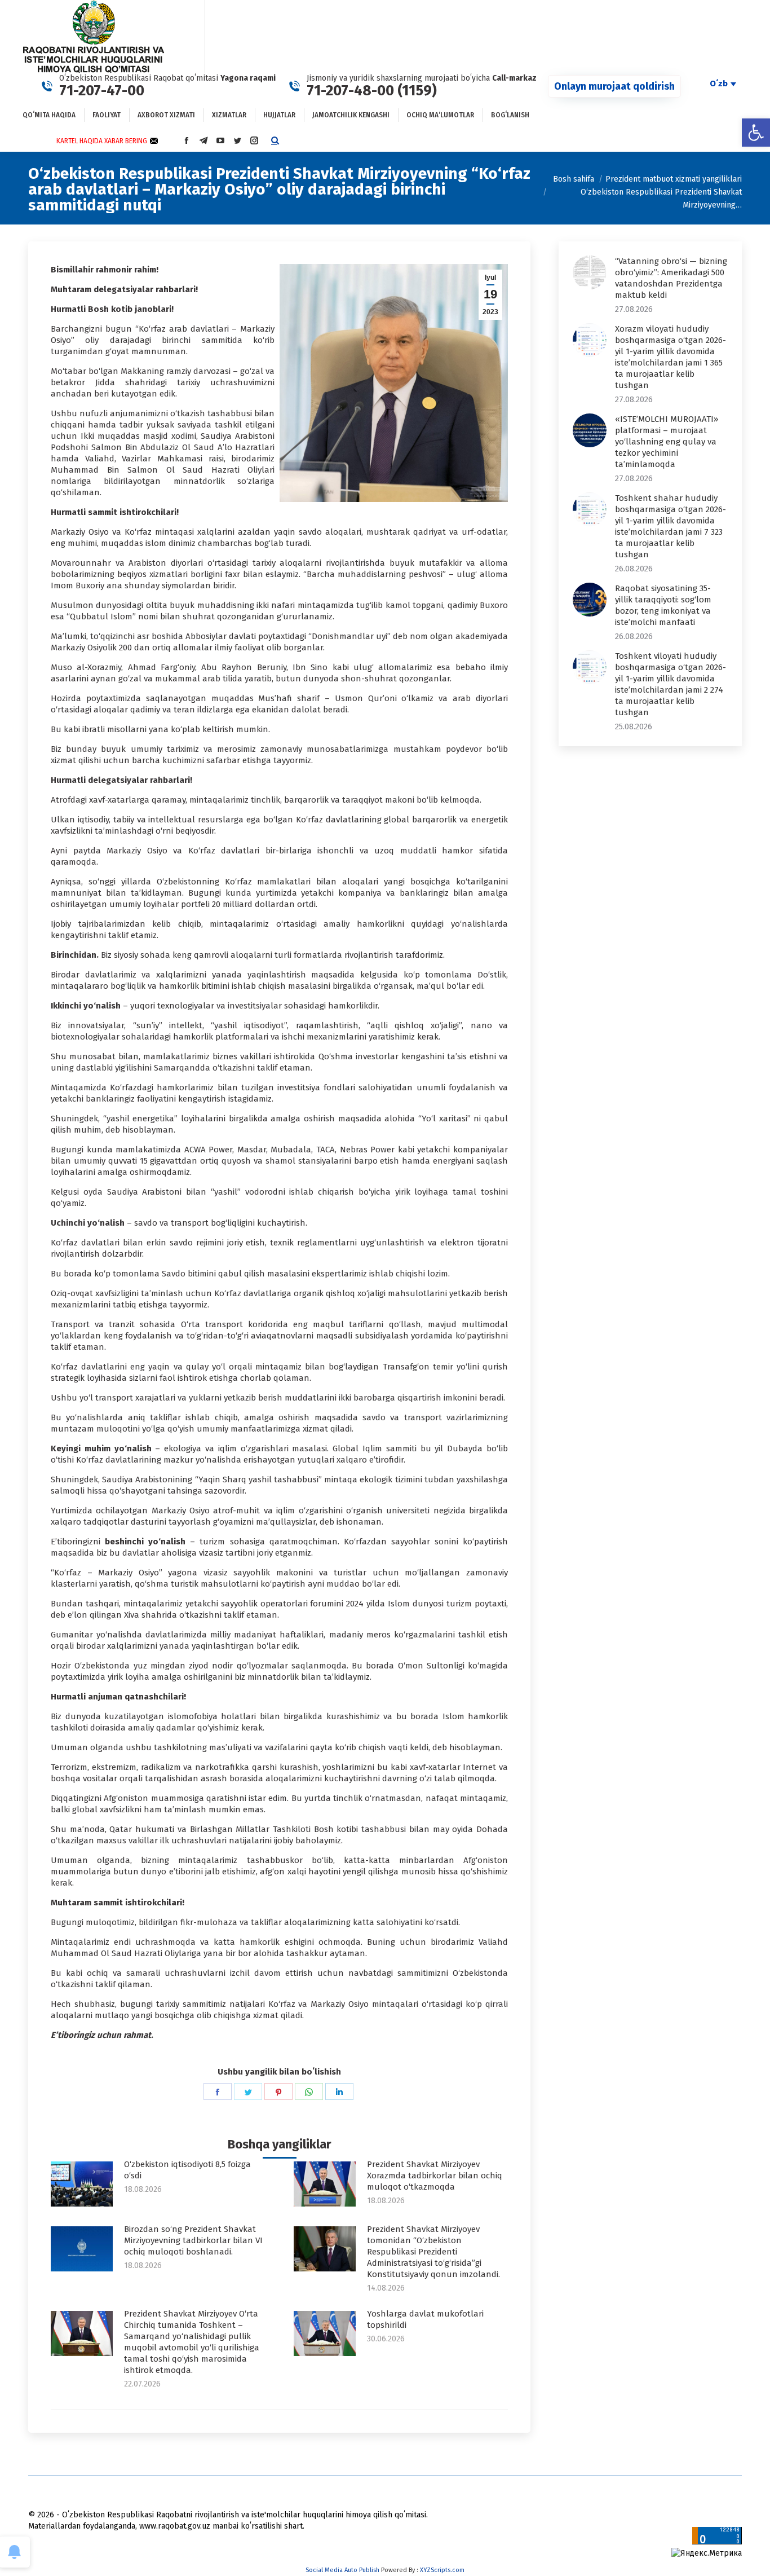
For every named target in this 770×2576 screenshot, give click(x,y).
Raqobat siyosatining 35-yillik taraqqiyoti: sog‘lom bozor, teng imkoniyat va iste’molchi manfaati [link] (663, 605)
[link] (756, 133)
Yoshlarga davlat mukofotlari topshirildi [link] (425, 2319)
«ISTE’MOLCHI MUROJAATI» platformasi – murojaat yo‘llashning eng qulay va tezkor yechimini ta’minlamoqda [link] (667, 442)
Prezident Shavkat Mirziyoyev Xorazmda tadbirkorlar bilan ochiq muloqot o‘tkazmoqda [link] (435, 2176)
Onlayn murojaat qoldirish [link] (614, 86)
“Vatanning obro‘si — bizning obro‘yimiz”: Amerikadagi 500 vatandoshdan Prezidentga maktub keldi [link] (671, 278)
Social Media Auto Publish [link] (342, 2570)
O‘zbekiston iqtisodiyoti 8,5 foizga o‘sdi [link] (187, 2170)
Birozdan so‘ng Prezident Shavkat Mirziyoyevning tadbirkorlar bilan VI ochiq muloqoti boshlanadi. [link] (193, 2240)
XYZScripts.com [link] (442, 2570)
